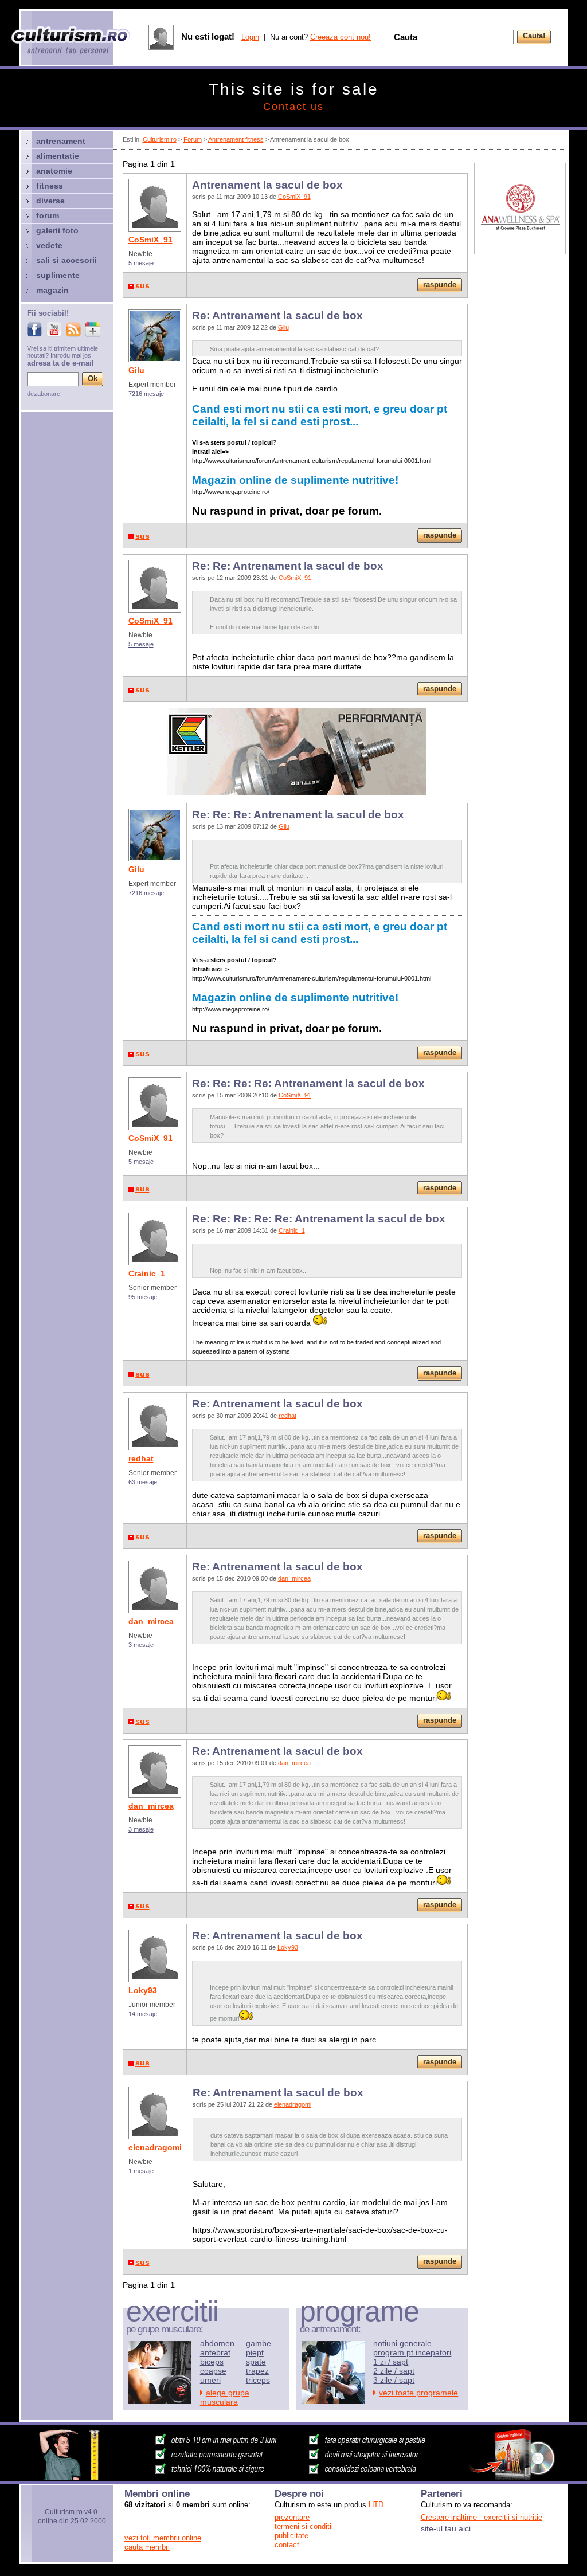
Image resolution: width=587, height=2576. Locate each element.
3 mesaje (141, 1645)
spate (256, 2362)
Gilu (136, 370)
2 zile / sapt (394, 2371)
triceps (258, 2380)
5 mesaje (141, 263)
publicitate (291, 2536)
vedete (49, 245)
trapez (257, 2371)
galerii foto (57, 230)
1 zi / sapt (391, 2362)
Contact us (293, 107)
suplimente (58, 275)
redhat (141, 1458)
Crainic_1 (147, 1273)
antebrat (215, 2352)
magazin (52, 290)
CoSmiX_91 (150, 240)
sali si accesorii (66, 260)
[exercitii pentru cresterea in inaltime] (293, 2477)
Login (250, 37)
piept (255, 2352)
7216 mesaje (146, 394)
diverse (50, 201)
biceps (212, 2362)
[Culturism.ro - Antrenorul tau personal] (71, 42)
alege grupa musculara (225, 2397)
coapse (213, 2371)
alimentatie (58, 156)
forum (48, 215)
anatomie (54, 171)
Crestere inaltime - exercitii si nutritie (482, 2517)
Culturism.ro (160, 139)
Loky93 (143, 1990)
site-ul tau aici (446, 2528)
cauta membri (147, 2547)
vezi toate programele (418, 2393)
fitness (50, 186)
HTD (376, 2505)
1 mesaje (141, 2171)
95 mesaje (143, 1297)
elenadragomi (155, 2147)
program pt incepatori (412, 2352)
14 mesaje (143, 2014)
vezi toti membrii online (163, 2538)
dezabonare (44, 394)
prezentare (292, 2517)
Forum (193, 139)
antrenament (61, 141)
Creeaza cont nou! (341, 37)
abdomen (217, 2343)
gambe (259, 2343)
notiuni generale (402, 2343)
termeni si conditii (304, 2526)
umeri (210, 2380)
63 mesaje (143, 1482)
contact (287, 2545)
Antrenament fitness (236, 139)
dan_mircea (151, 1621)
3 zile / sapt (394, 2380)
